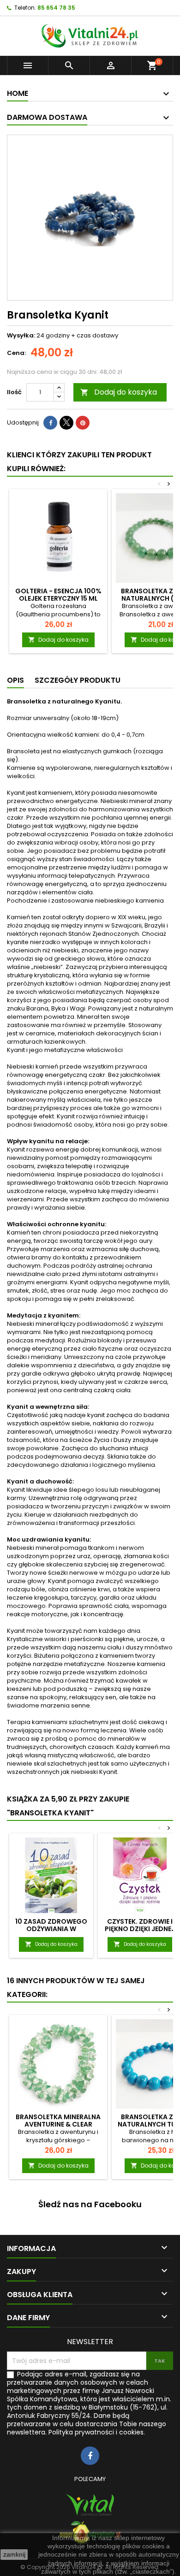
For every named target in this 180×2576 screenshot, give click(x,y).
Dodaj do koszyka (119, 392)
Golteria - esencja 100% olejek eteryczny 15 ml (58, 595)
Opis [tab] (15, 680)
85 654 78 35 (56, 8)
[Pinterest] (83, 423)
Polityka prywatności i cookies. (97, 2432)
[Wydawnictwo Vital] (90, 2505)
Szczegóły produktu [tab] (78, 680)
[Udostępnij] (50, 423)
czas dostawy (97, 335)
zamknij (14, 2554)
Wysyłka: (21, 336)
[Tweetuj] (66, 423)
